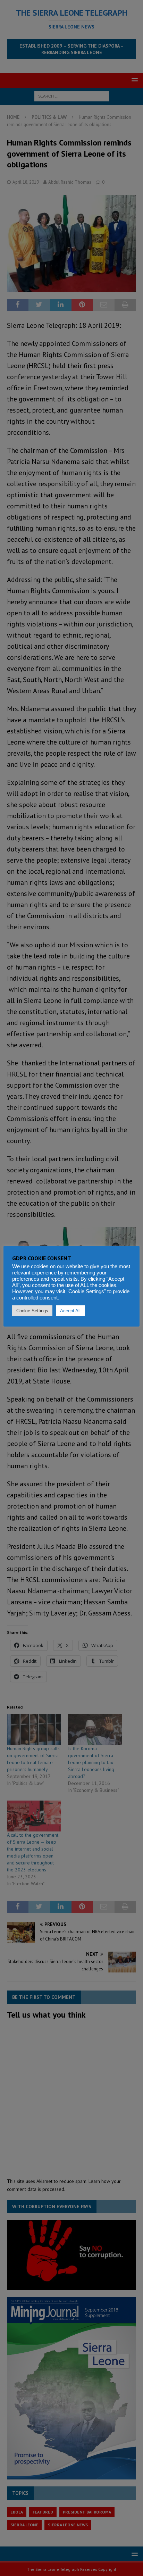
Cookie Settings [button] (32, 1311)
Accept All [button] (70, 1311)
